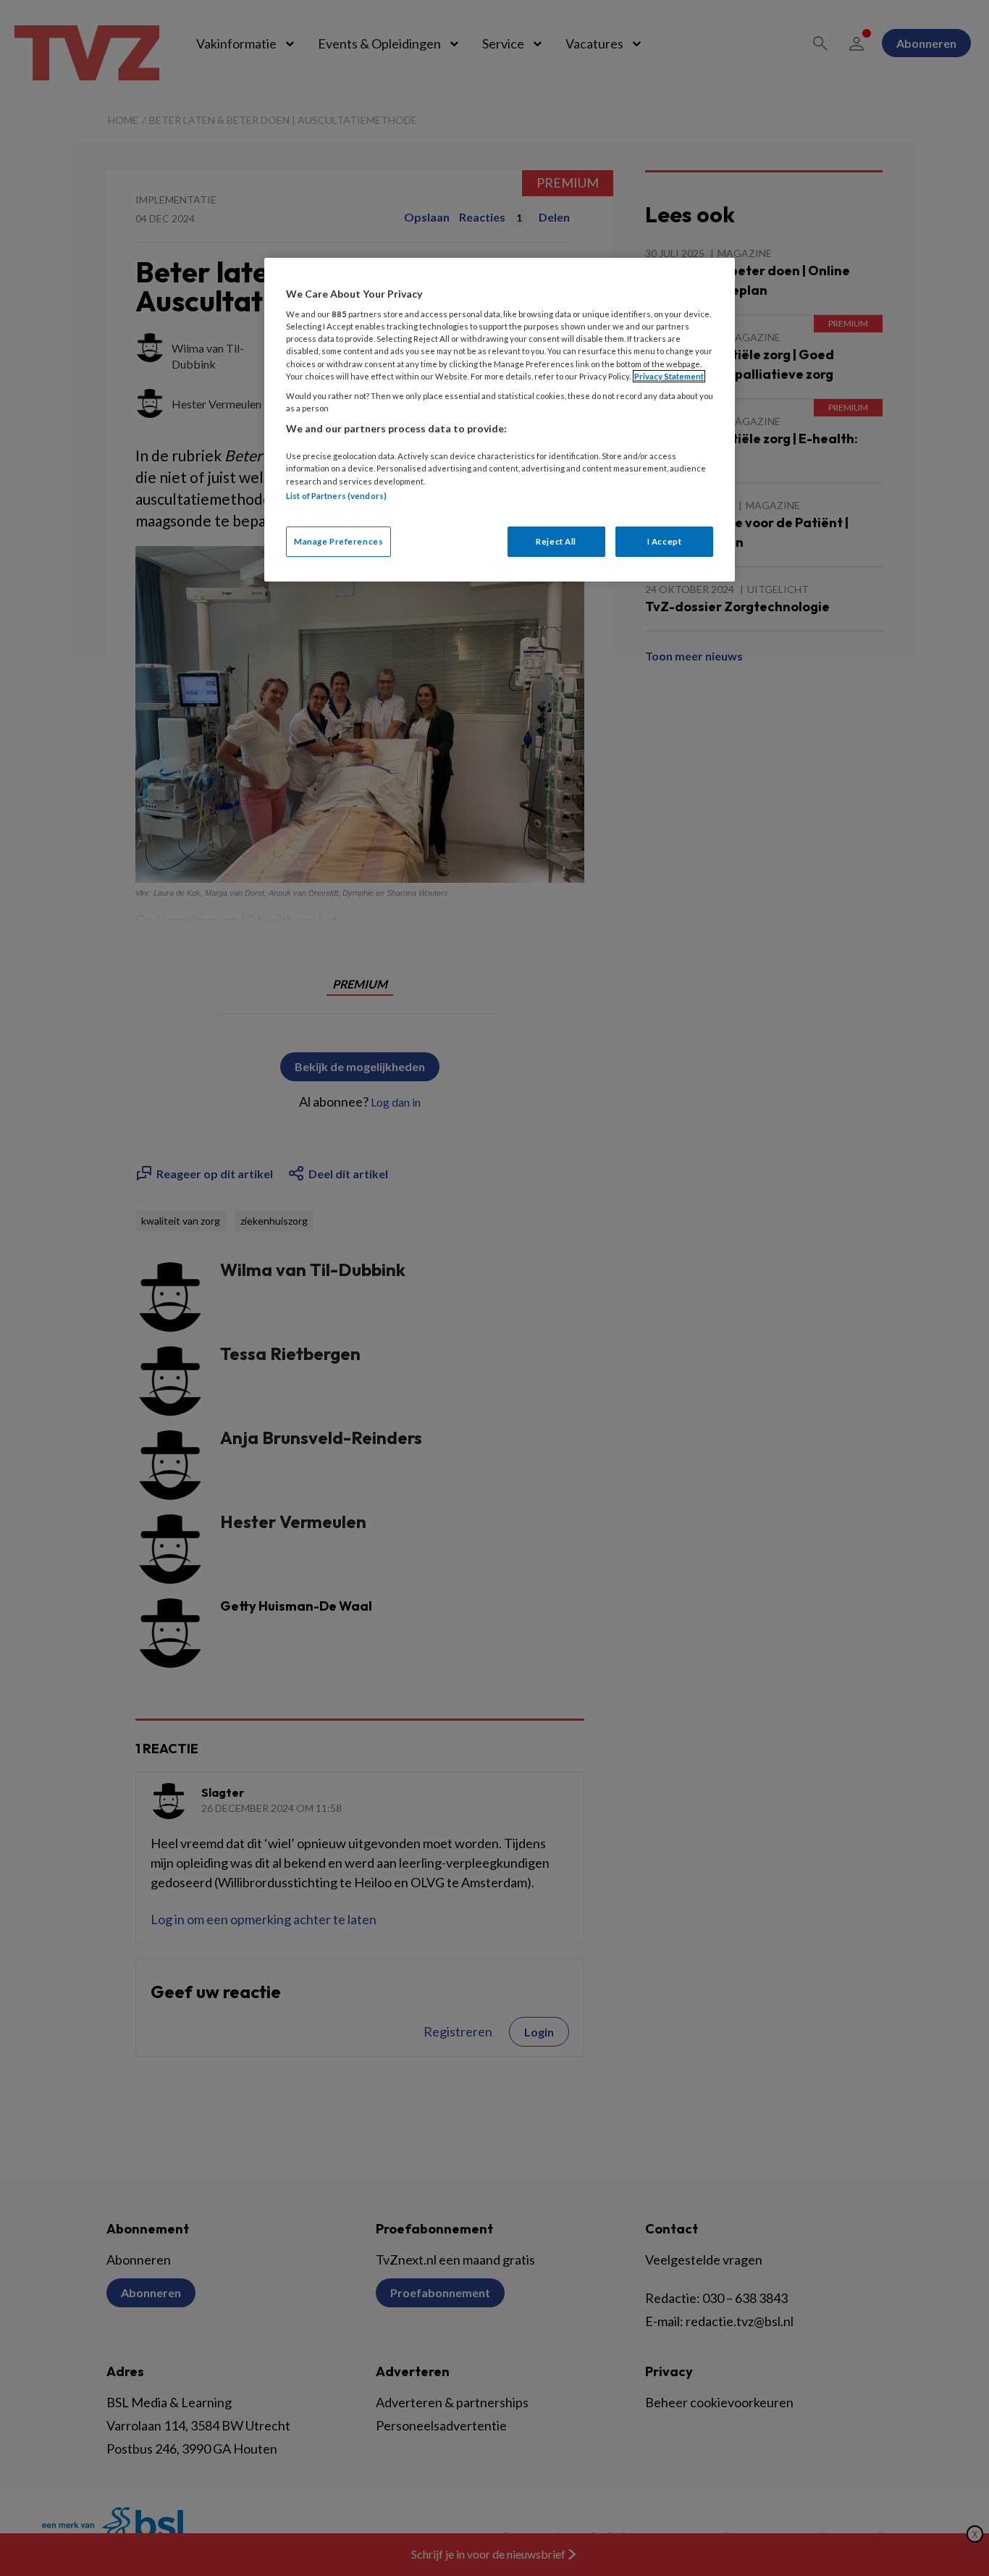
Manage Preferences (338, 541)
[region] (500, 420)
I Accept (665, 541)
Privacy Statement (669, 376)
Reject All (556, 541)
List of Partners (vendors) (336, 496)
